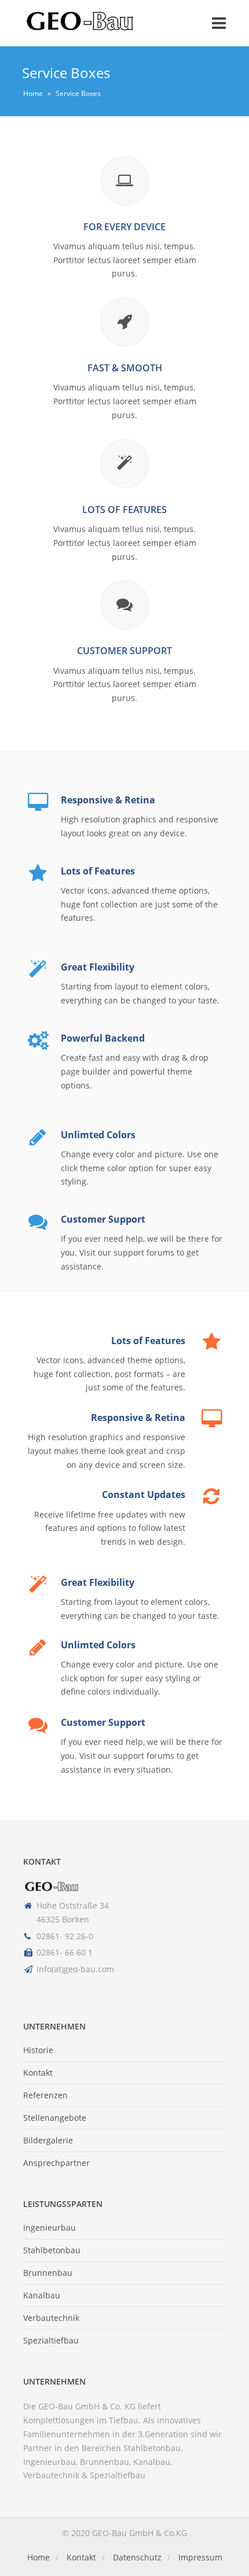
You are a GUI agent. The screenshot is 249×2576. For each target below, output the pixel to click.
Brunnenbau (48, 2273)
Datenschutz (137, 2557)
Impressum (200, 2557)
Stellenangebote (55, 2118)
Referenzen (45, 2095)
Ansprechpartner (56, 2163)
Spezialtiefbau (51, 2340)
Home (33, 93)
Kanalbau (42, 2295)
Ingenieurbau (50, 2228)
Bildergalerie (48, 2140)
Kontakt (38, 2073)
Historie (38, 2050)
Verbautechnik (51, 2318)
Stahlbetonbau (52, 2250)
